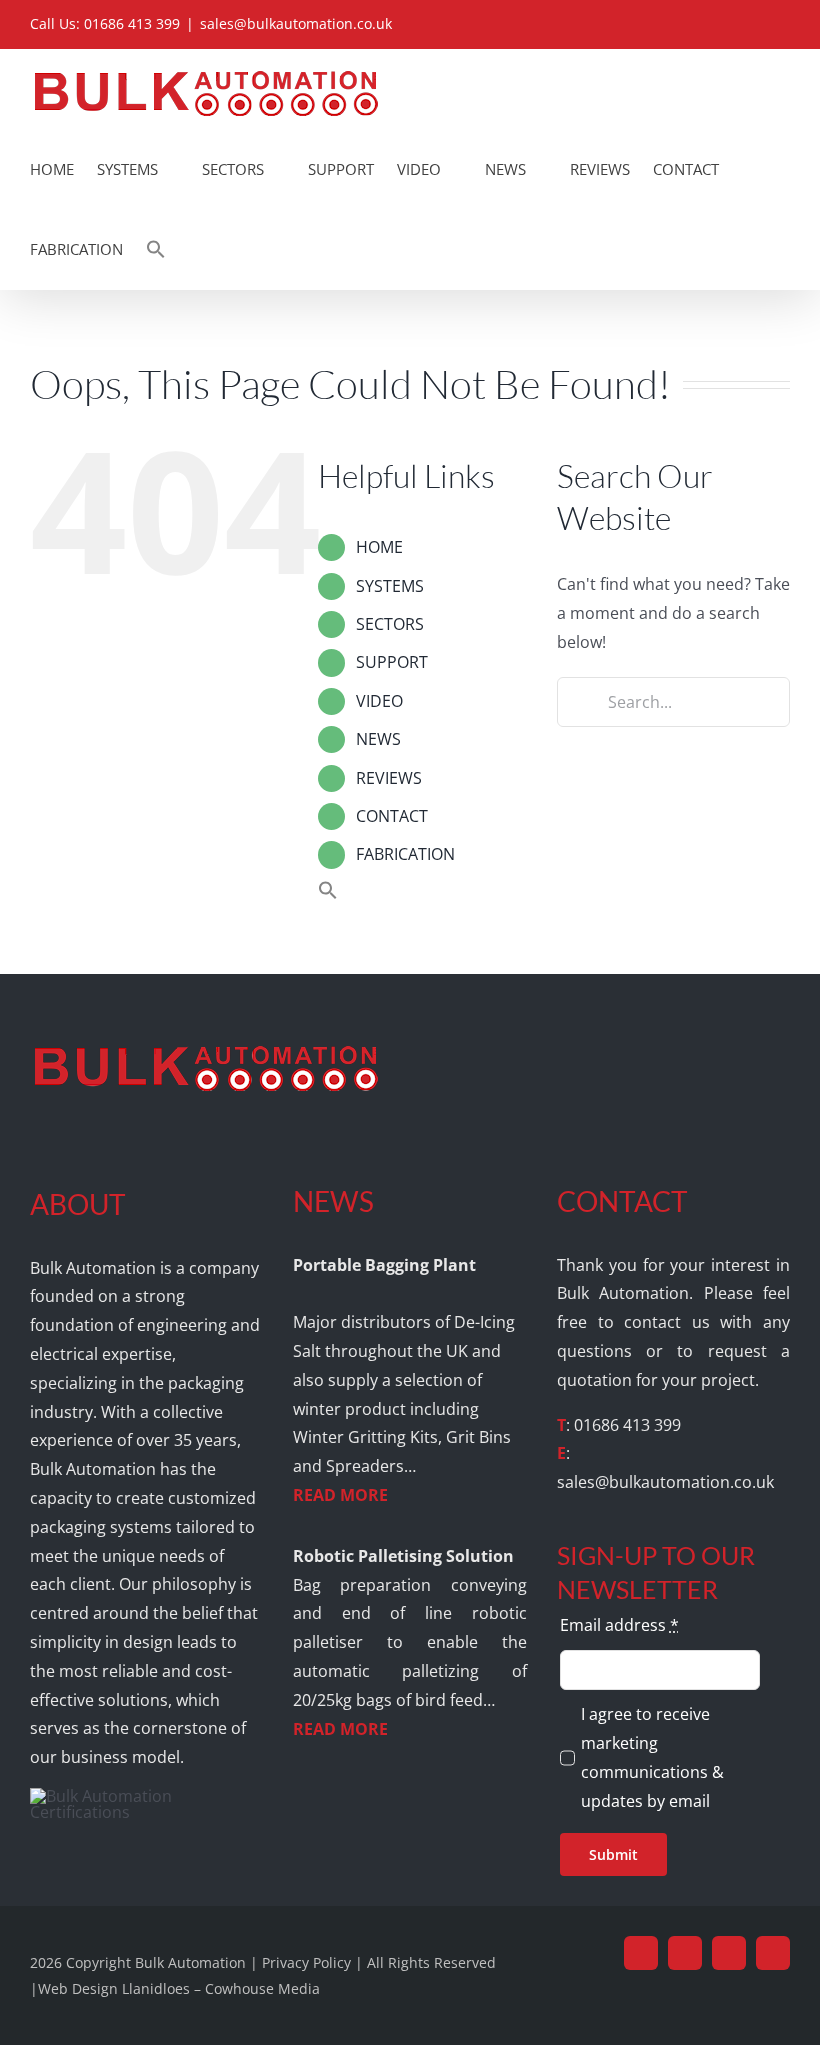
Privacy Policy (306, 1962)
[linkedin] (729, 1953)
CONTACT (392, 816)
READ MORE (340, 1495)
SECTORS (390, 624)
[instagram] (773, 1953)
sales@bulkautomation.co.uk (296, 23)
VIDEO (379, 701)
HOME (379, 547)
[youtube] (685, 1953)
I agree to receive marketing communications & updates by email (652, 1757)
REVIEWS (389, 778)
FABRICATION (405, 854)
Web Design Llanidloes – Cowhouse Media (179, 1988)
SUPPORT (392, 662)
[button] (156, 249)
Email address (619, 1625)
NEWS (378, 739)
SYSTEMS (390, 586)
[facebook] (641, 1953)
